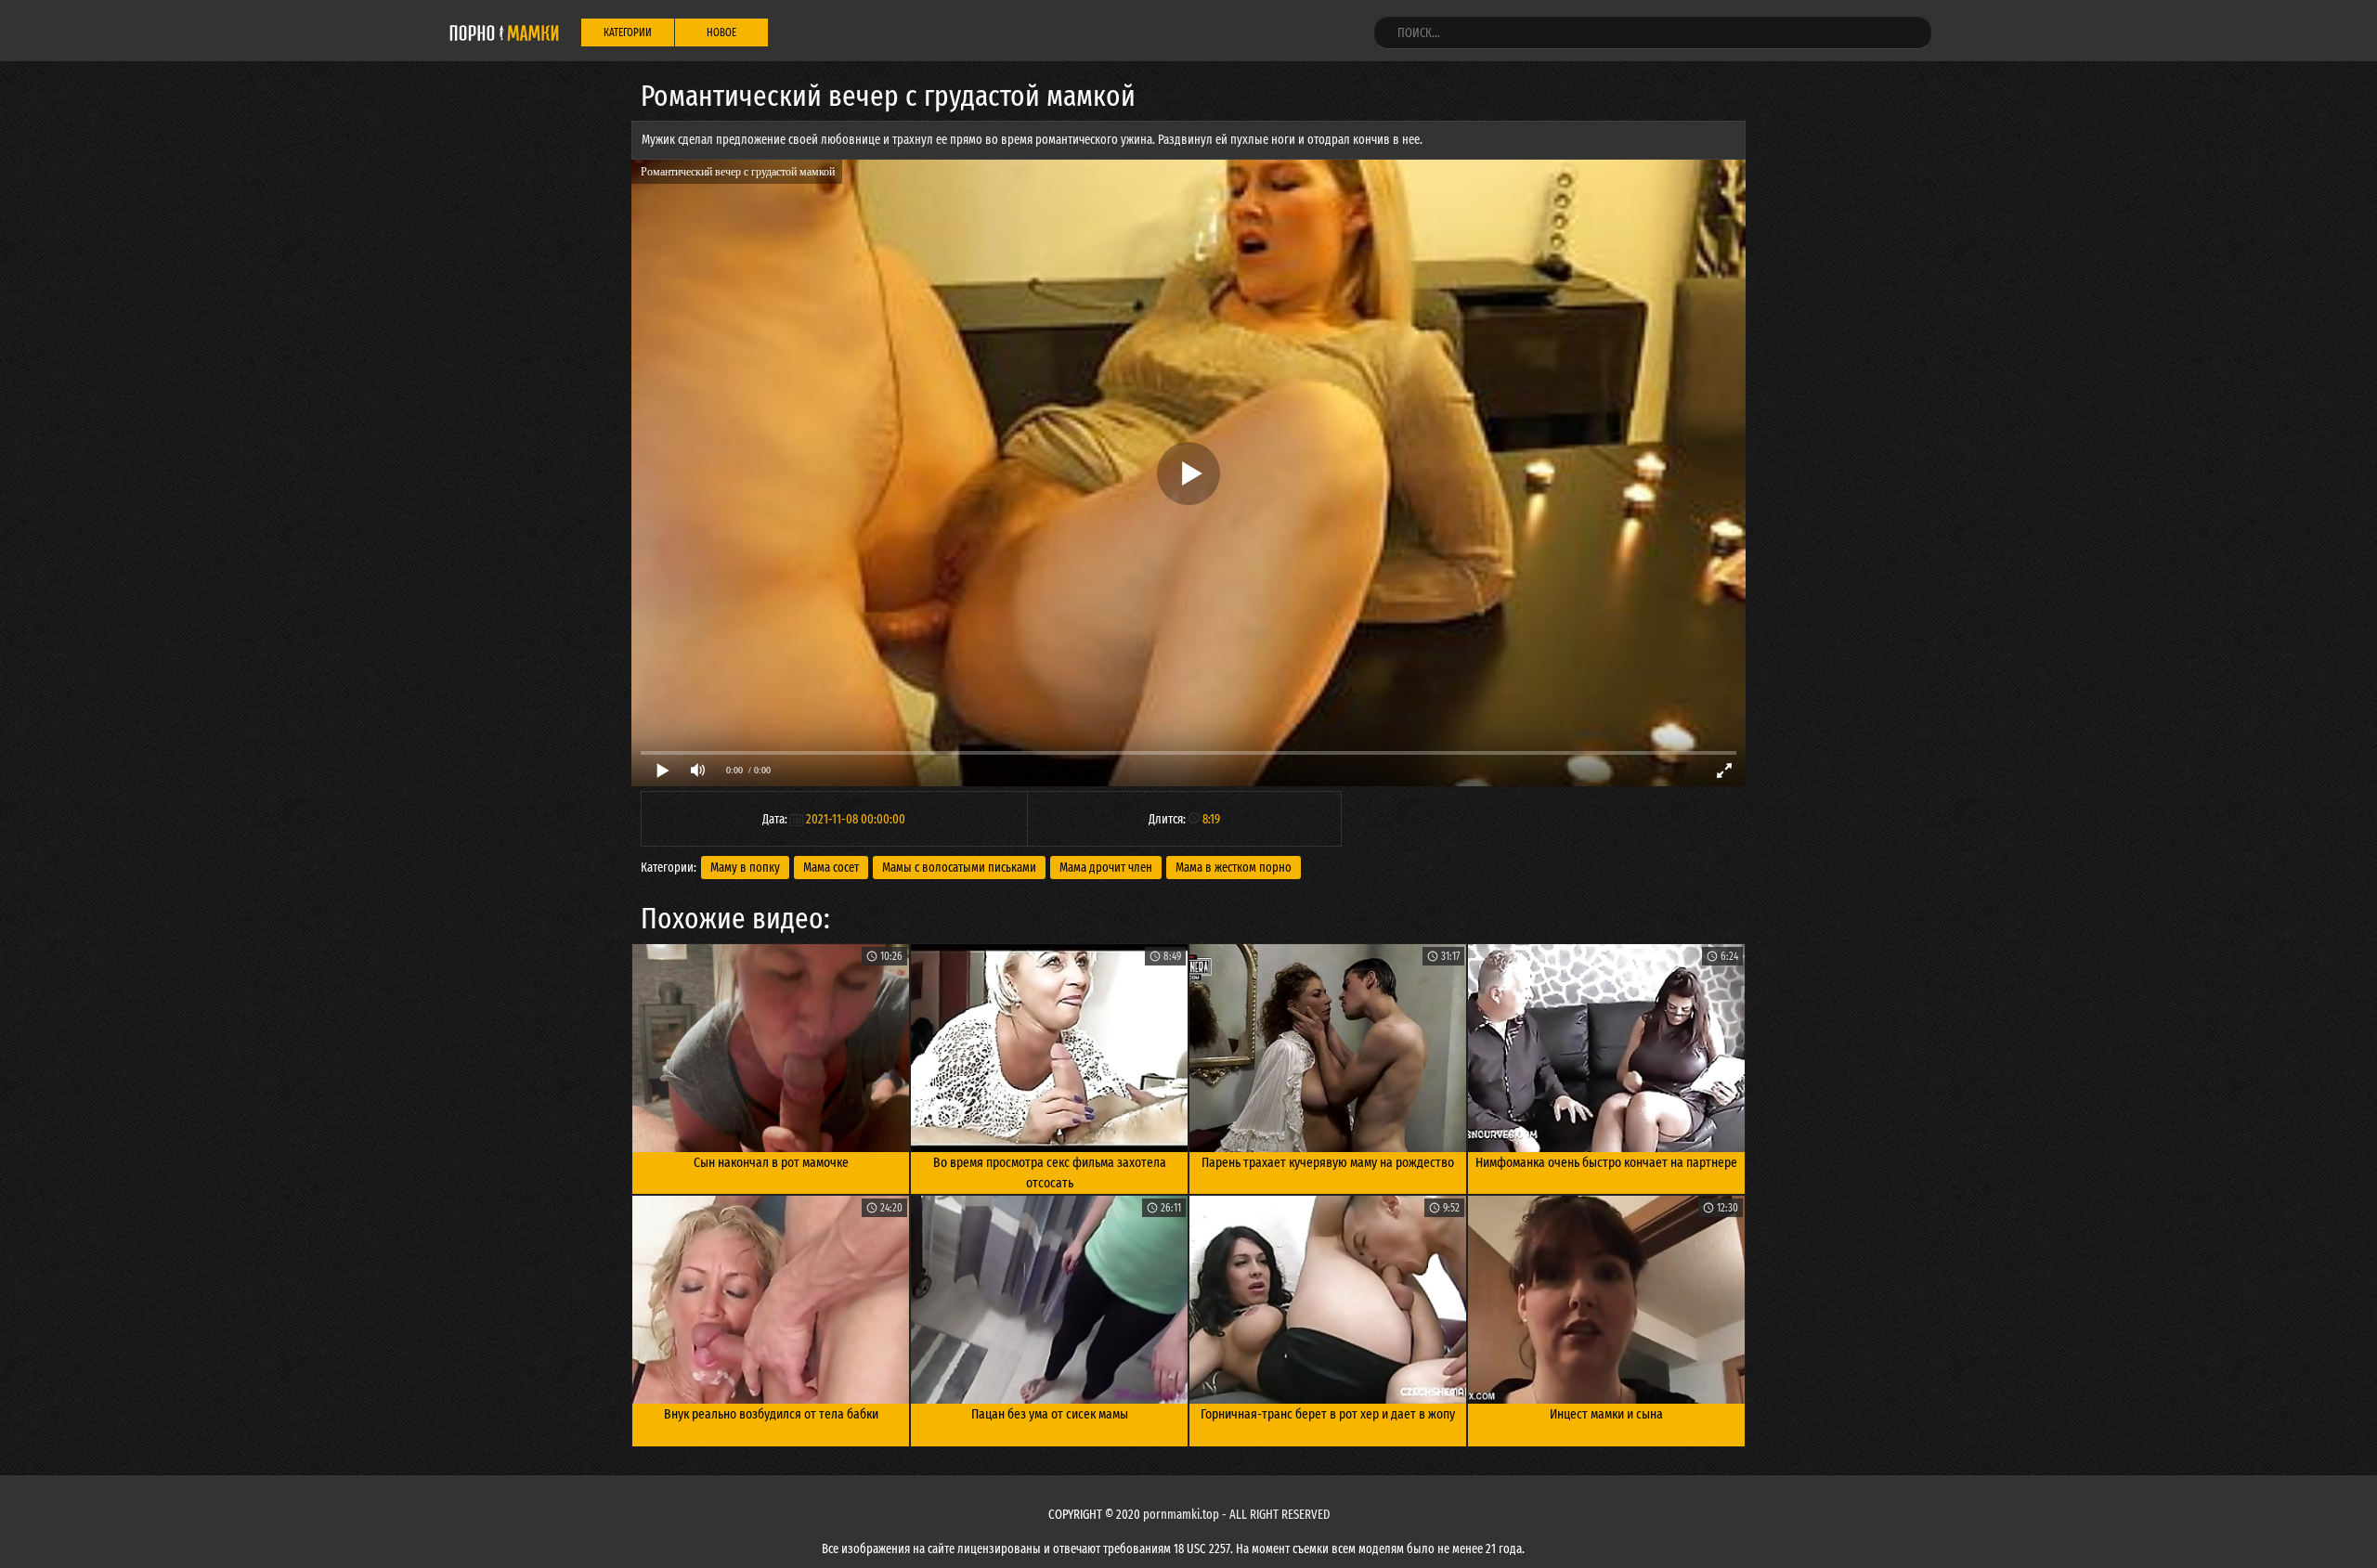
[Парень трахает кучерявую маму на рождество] (1328, 1048)
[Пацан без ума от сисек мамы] (1049, 1300)
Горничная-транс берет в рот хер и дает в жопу (1328, 1414)
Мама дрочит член (1106, 868)
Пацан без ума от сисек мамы (1050, 1414)
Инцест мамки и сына (1606, 1414)
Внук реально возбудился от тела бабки (771, 1414)
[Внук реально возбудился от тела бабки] (771, 1300)
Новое (721, 32)
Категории (628, 32)
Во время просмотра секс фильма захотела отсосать (1050, 1173)
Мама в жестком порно (1234, 868)
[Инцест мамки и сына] (1606, 1300)
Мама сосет (831, 868)
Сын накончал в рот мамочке (771, 1162)
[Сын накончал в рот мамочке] (771, 1048)
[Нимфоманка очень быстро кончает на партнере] (1606, 1048)
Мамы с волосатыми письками (959, 868)
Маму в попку (745, 868)
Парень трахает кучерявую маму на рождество (1328, 1162)
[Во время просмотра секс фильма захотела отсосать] (1049, 1048)
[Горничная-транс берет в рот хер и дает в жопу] (1328, 1300)
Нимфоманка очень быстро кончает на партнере (1606, 1162)
